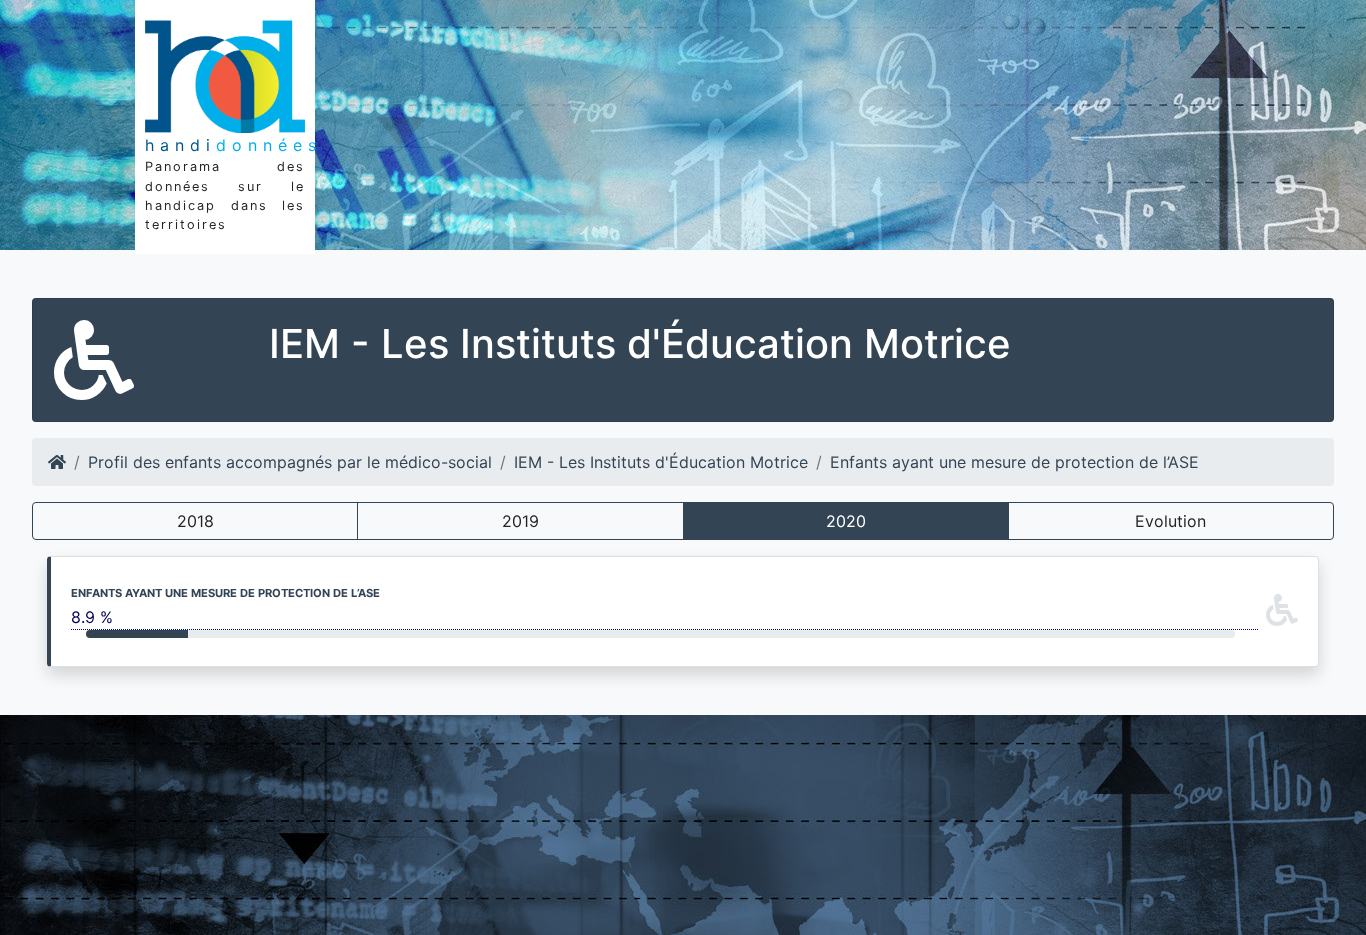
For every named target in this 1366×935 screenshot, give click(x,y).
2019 (520, 521)
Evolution (1170, 521)
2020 (846, 521)
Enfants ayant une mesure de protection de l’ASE (1014, 462)
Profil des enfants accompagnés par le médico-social (290, 462)
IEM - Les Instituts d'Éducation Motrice (661, 462)
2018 (195, 521)
